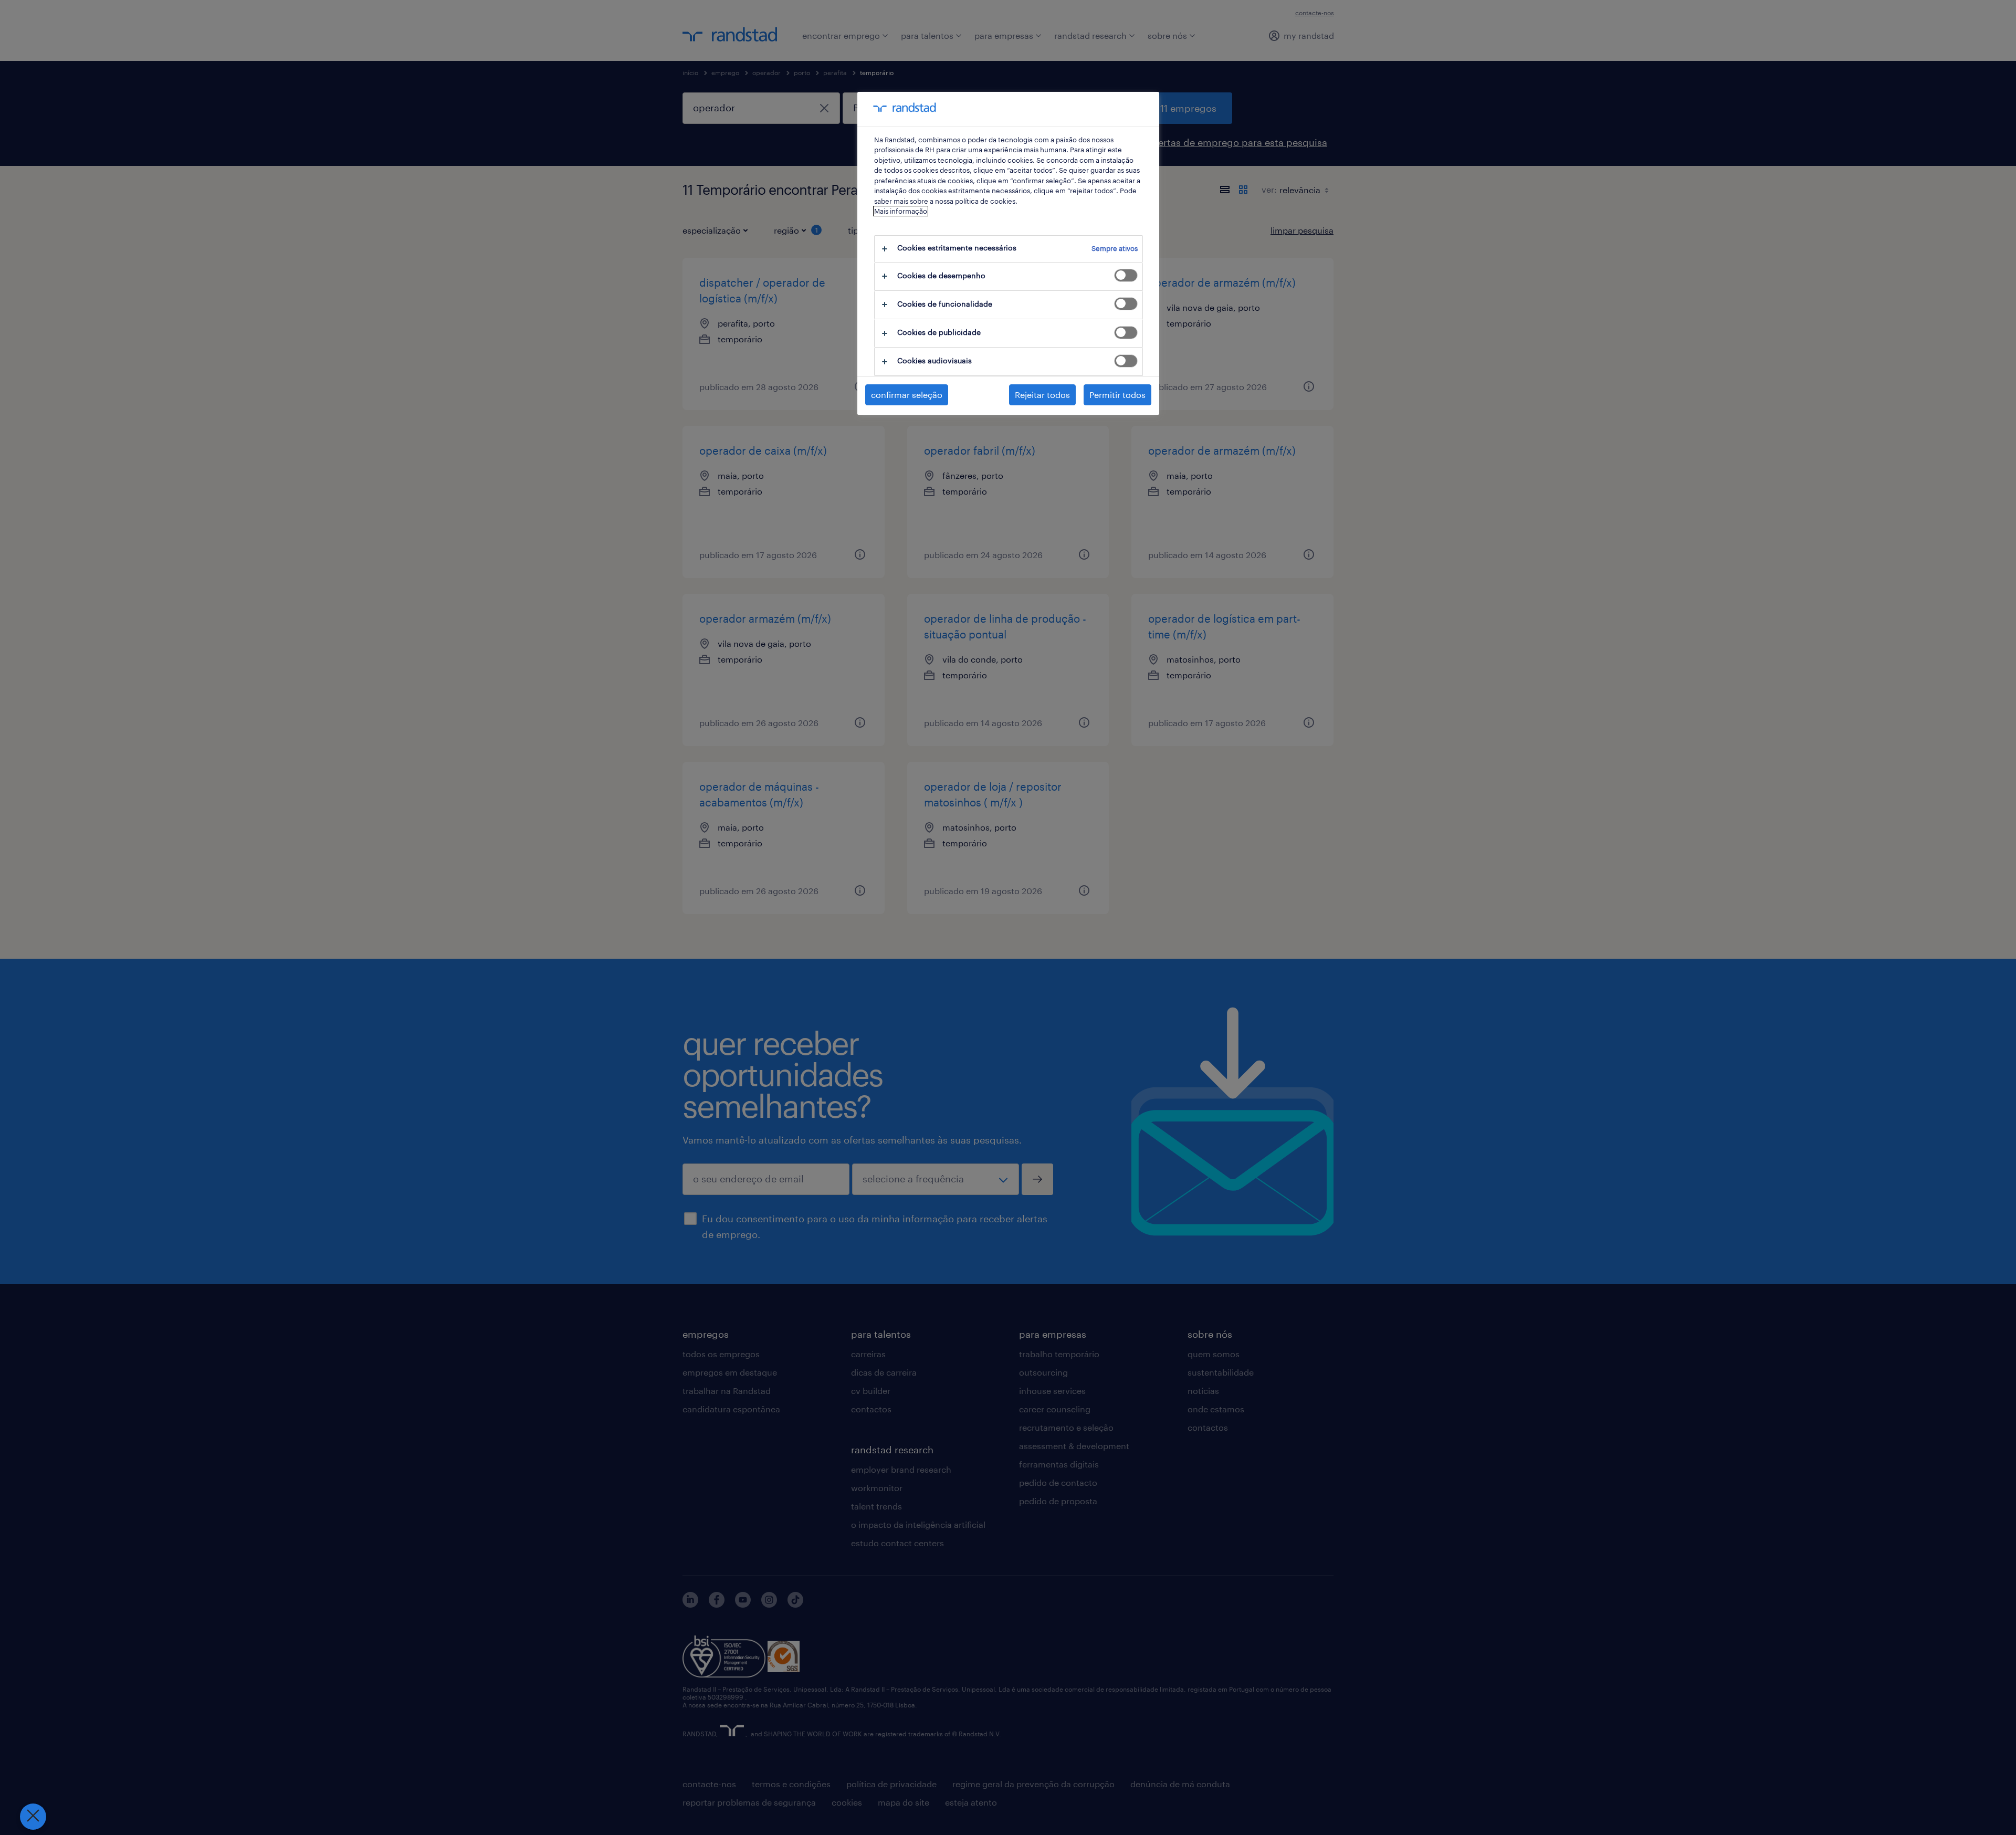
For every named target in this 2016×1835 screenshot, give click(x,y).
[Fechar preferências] (33, 1817)
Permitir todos (1117, 395)
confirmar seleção (907, 395)
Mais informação (901, 211)
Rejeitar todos (1042, 395)
